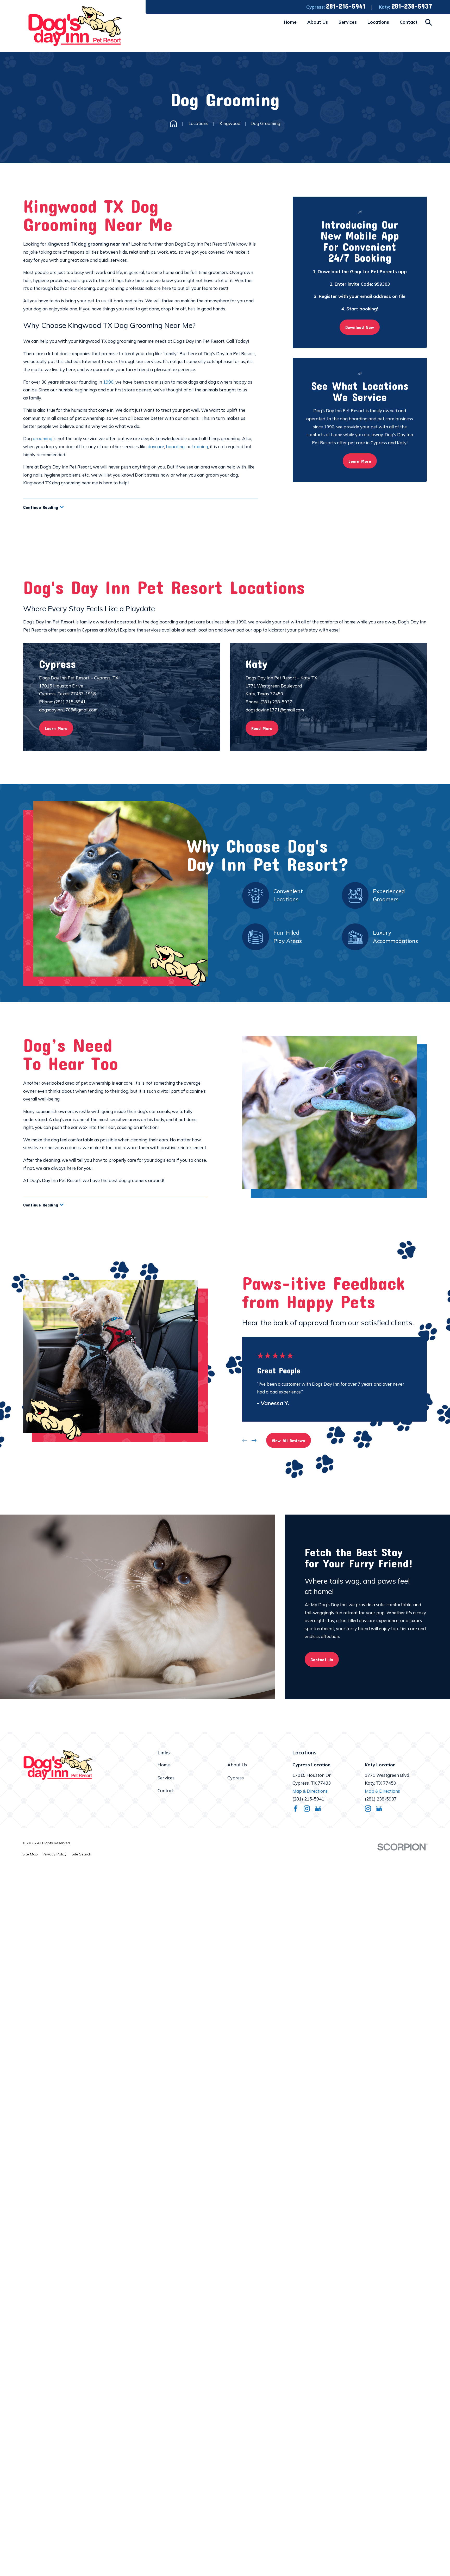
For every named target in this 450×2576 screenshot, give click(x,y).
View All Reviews (288, 1440)
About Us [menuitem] (318, 22)
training (200, 446)
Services (166, 1778)
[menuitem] (30, 1854)
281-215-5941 (346, 6)
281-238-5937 (412, 6)
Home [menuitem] (290, 22)
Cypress (236, 1778)
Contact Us (322, 1659)
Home (164, 1765)
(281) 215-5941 (308, 1799)
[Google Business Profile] (318, 1809)
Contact (166, 1790)
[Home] (75, 26)
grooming (43, 438)
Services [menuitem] (348, 22)
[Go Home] (173, 123)
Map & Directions (310, 1791)
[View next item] (254, 1440)
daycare (156, 446)
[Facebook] (296, 1809)
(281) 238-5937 (381, 1799)
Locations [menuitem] (378, 22)
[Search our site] (429, 22)
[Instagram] (307, 1809)
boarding (175, 446)
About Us (237, 1765)
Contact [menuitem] (409, 22)
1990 (108, 382)
